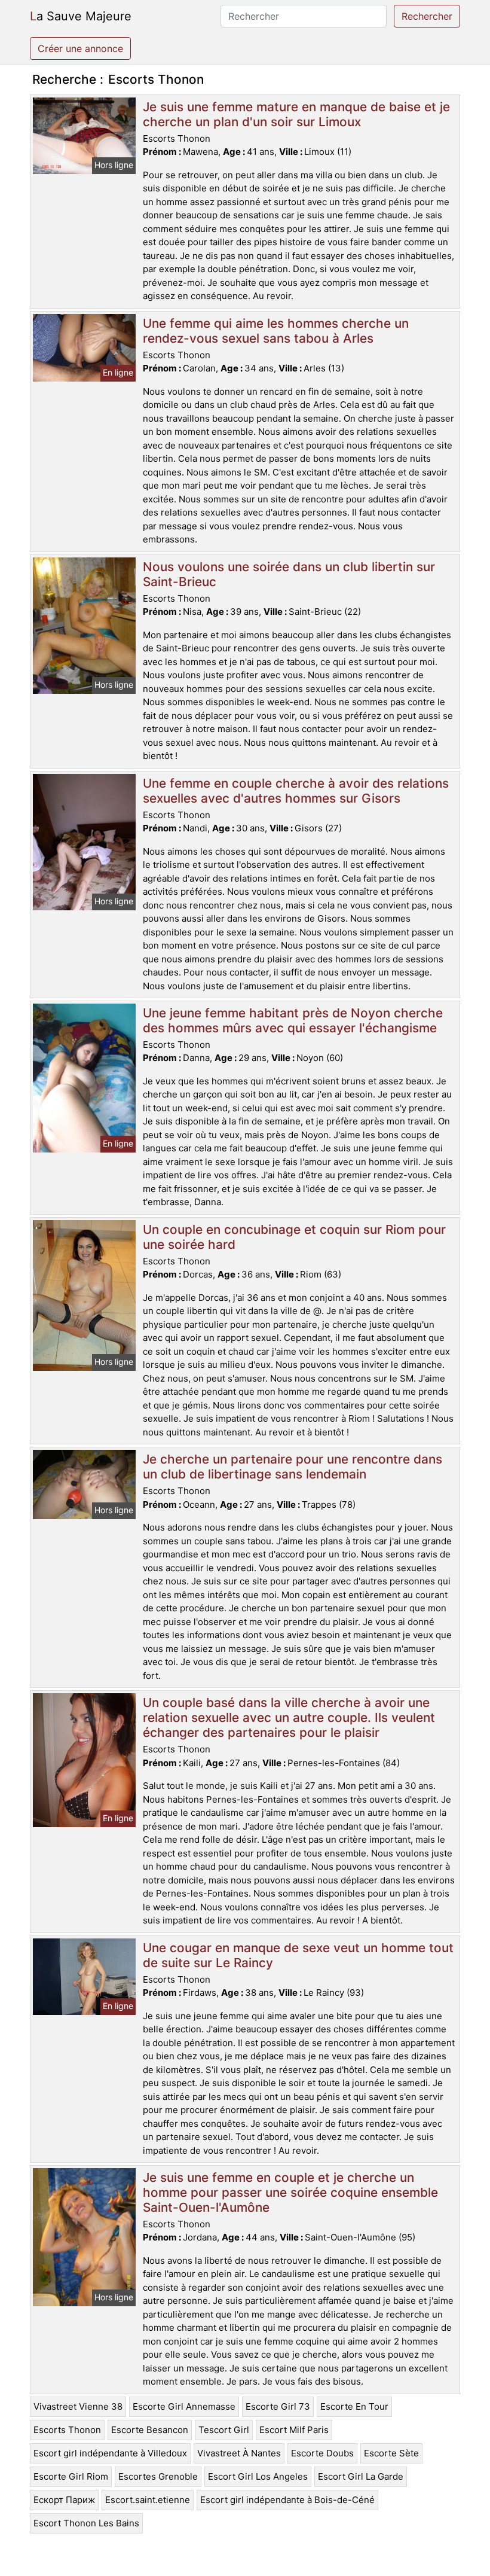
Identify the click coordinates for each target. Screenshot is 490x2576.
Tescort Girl (224, 2430)
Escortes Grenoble (158, 2476)
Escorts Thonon (67, 2430)
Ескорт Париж (64, 2500)
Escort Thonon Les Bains (86, 2523)
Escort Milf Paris (294, 2430)
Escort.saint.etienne (148, 2500)
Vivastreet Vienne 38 (78, 2406)
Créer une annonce (80, 48)
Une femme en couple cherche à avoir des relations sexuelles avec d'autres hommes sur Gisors (296, 791)
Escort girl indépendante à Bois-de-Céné (287, 2500)
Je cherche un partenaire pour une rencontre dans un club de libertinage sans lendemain (293, 1467)
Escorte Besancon (150, 2430)
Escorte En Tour (354, 2406)
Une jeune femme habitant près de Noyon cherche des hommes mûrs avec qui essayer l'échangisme (293, 1020)
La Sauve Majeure (81, 16)
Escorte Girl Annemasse (184, 2406)
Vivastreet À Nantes (239, 2453)
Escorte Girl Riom (71, 2476)
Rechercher (427, 16)
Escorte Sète (391, 2453)
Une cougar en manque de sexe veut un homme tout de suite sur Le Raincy (298, 1955)
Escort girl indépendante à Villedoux (110, 2453)
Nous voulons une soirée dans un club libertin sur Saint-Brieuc (289, 574)
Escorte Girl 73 (278, 2406)
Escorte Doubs (322, 2453)
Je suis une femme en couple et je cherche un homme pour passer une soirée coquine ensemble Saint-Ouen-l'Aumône (290, 2192)
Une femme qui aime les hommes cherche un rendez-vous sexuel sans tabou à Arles (276, 331)
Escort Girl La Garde (361, 2476)
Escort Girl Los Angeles (258, 2476)
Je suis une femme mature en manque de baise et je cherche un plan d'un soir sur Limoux (296, 114)
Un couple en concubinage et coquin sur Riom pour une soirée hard (294, 1237)
